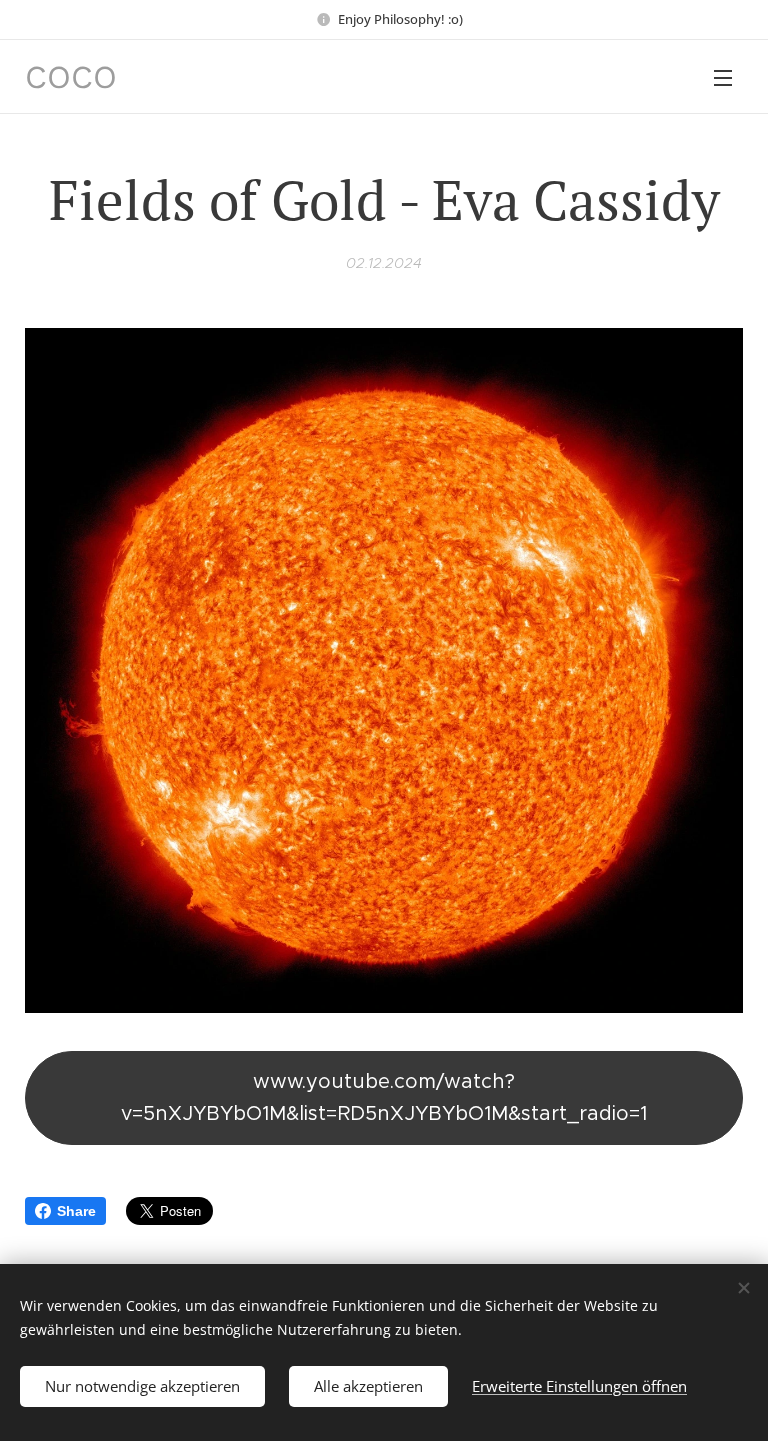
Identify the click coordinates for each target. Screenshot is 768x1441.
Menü (723, 77)
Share (76, 1211)
